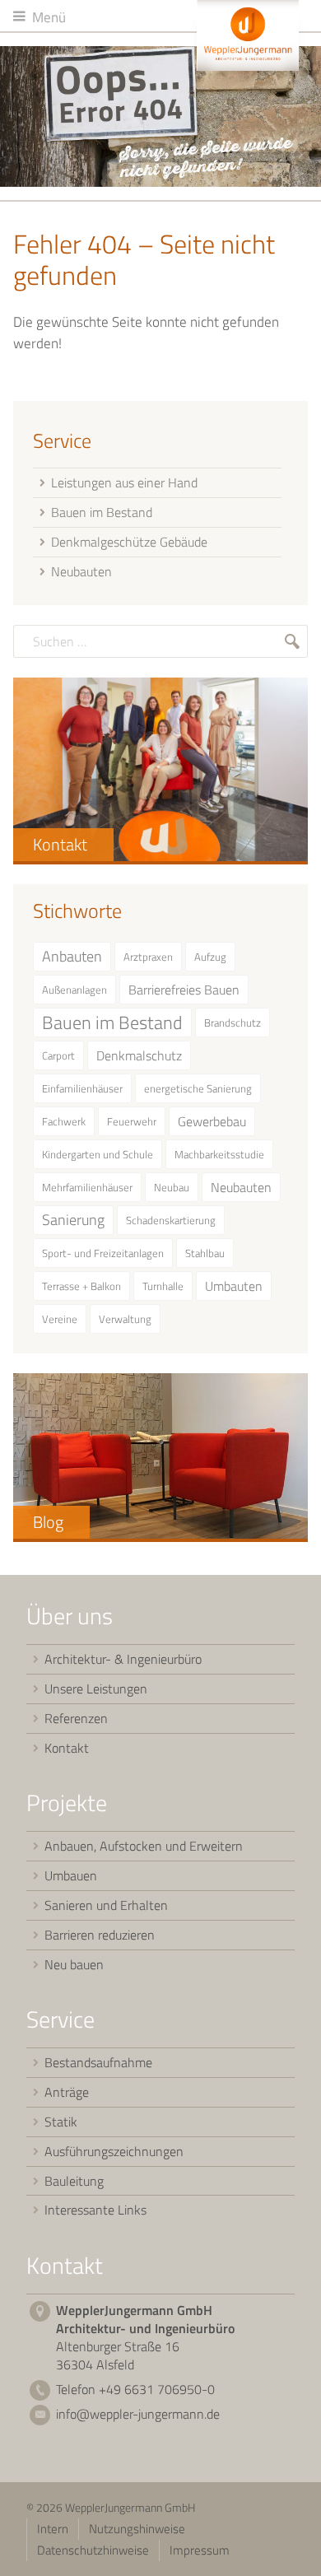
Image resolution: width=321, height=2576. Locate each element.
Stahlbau (205, 1253)
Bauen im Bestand (112, 1022)
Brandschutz (233, 1022)
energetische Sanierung (198, 1088)
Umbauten (234, 1286)
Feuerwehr (132, 1121)
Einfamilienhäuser (82, 1088)
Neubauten (241, 1187)
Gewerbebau (212, 1121)
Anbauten (72, 956)
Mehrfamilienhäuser (87, 1187)
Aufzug (210, 957)
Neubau (172, 1187)
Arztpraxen (148, 957)
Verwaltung (125, 1319)
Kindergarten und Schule (98, 1154)
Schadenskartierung (171, 1220)
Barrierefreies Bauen (184, 990)
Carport (58, 1055)
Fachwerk (64, 1121)
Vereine (60, 1319)
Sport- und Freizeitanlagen (103, 1253)
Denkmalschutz (139, 1055)
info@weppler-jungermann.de (138, 2414)
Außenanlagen (74, 990)
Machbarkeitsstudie (219, 1154)
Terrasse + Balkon (81, 1286)
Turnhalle (163, 1286)
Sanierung (73, 1220)
